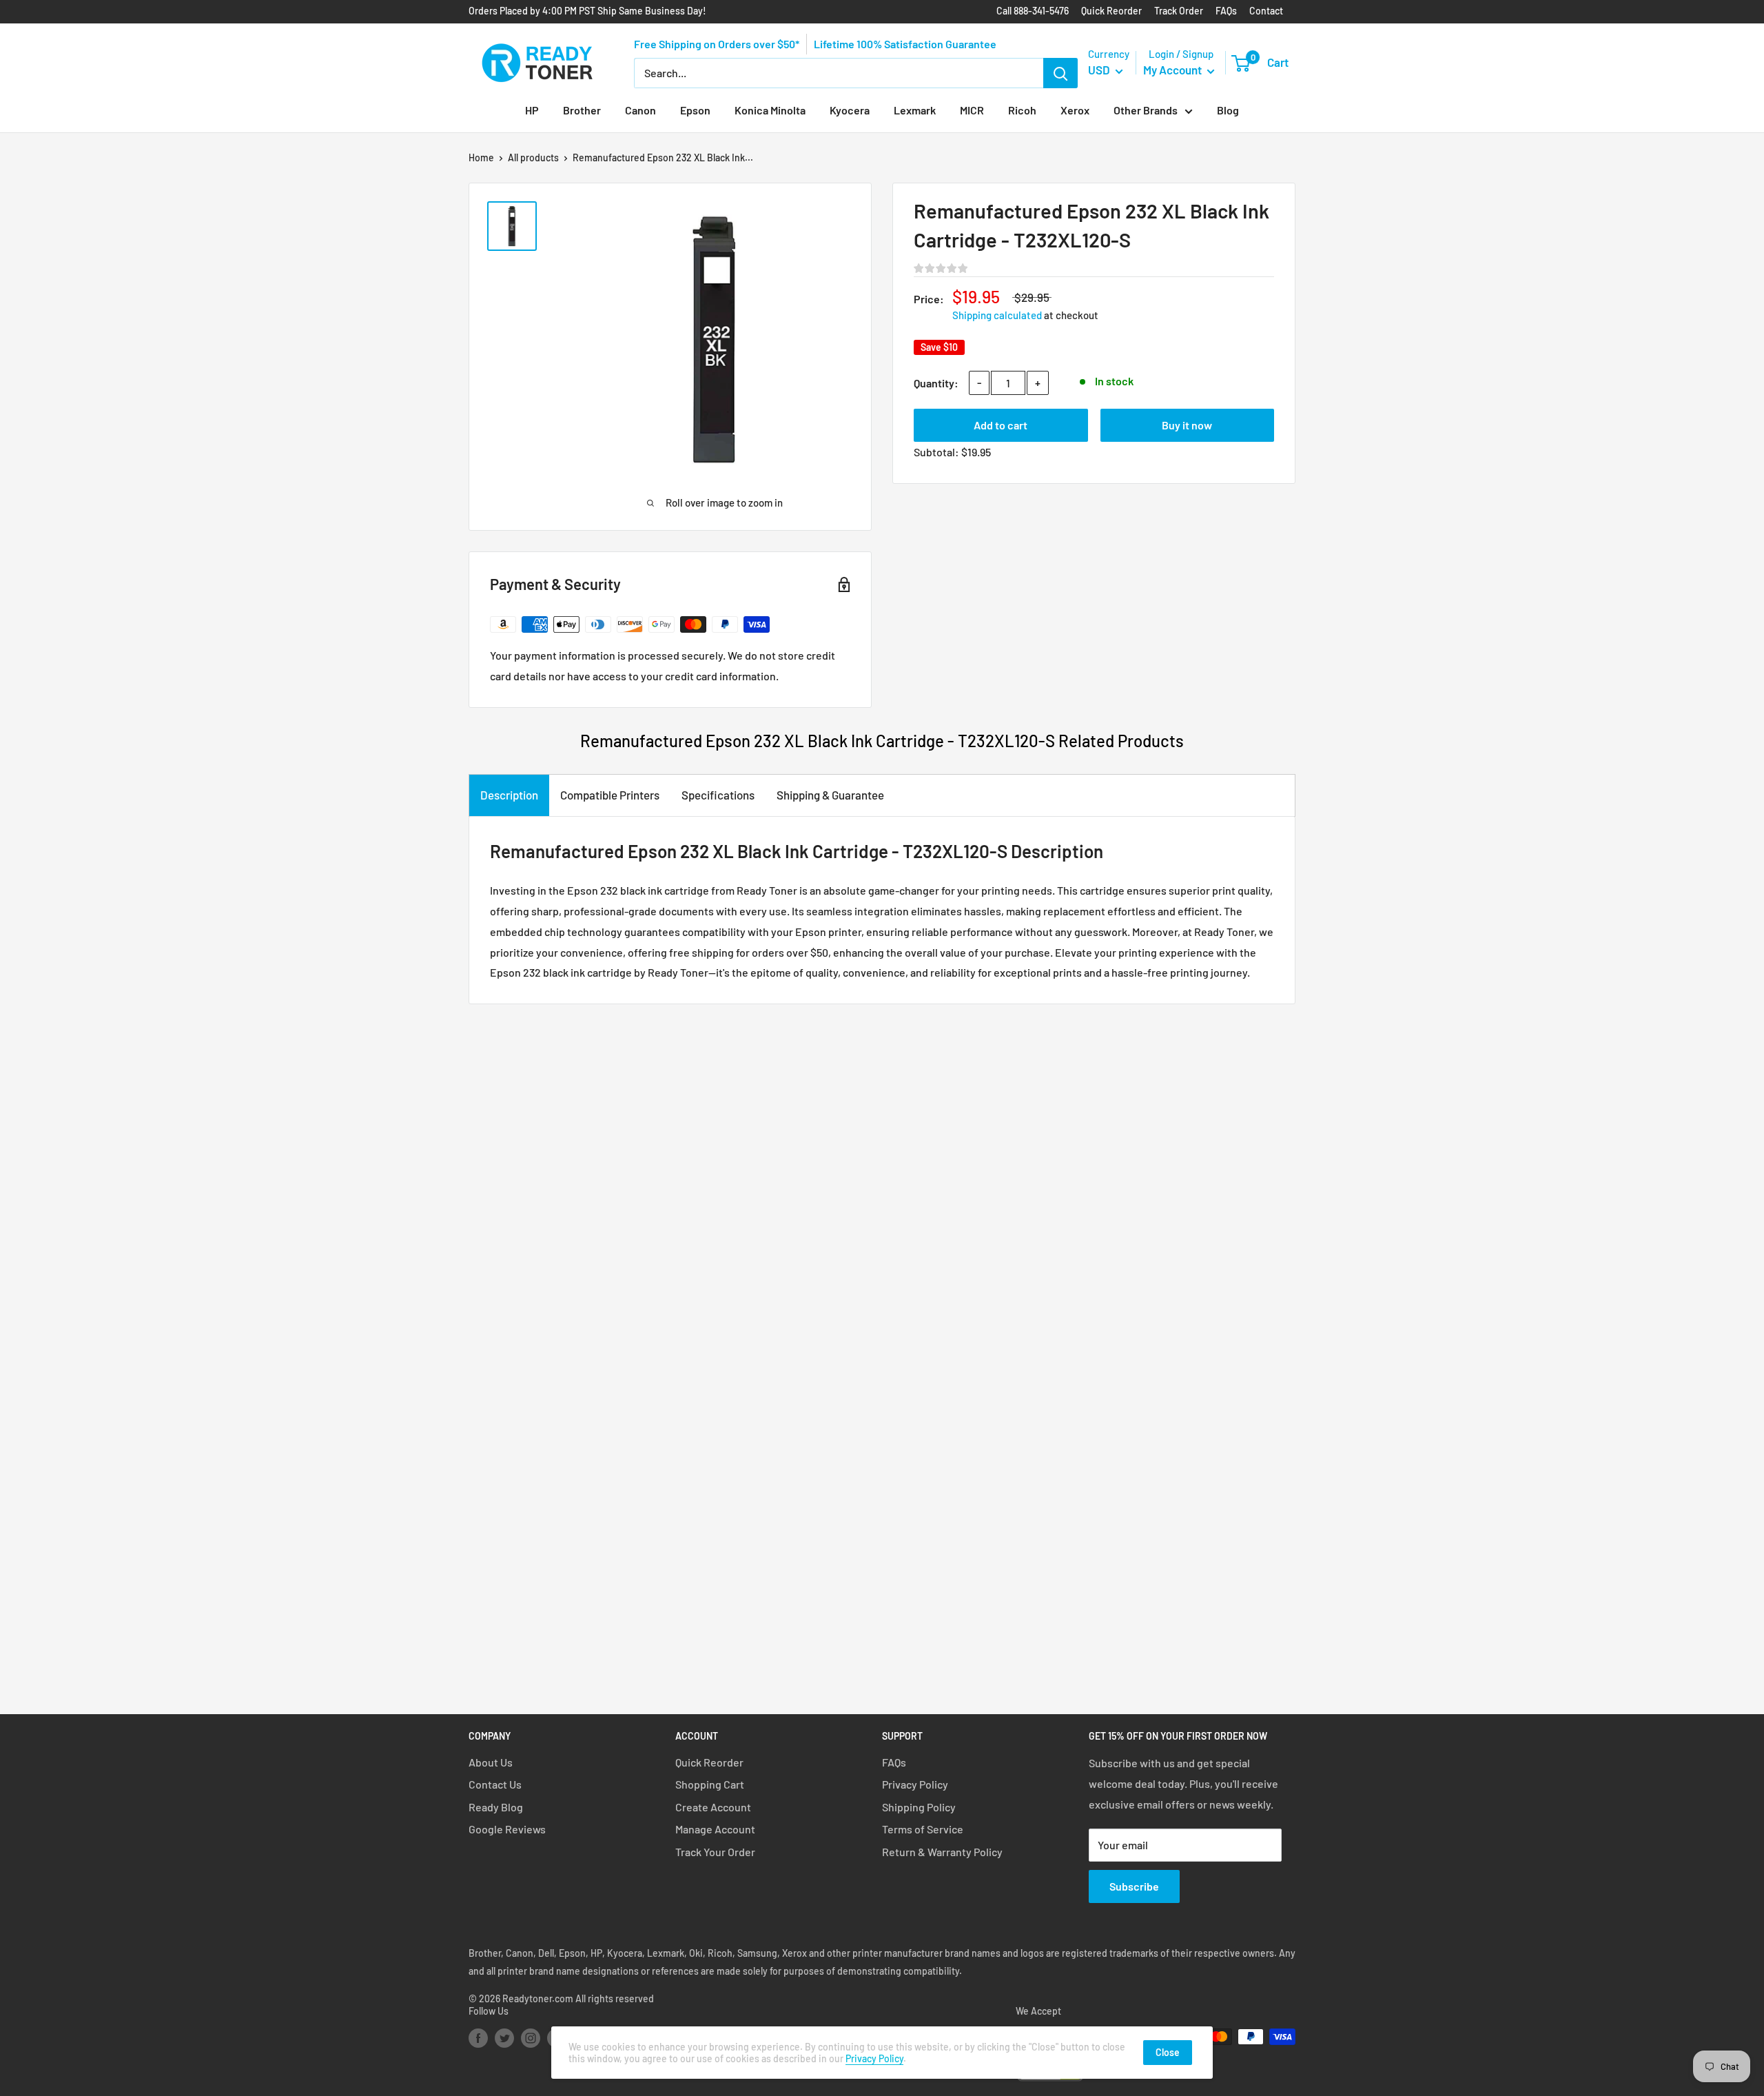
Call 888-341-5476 (1033, 11)
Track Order (1179, 11)
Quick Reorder (1111, 11)
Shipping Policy (919, 1807)
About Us (491, 1762)
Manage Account (715, 1829)
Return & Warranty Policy (942, 1852)
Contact (1266, 11)
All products (533, 157)
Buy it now (1187, 425)
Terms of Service (923, 1829)
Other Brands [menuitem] (1146, 110)
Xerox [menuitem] (1075, 110)
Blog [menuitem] (1228, 110)
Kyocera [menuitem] (850, 110)
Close (1168, 2052)
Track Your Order (715, 1852)
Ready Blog (496, 1807)
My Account (1173, 70)
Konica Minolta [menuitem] (770, 110)
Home (481, 157)
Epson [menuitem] (695, 110)
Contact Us (495, 1784)
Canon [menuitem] (640, 110)
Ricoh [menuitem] (1022, 110)
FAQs (1226, 11)
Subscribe (1134, 1886)
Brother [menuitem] (582, 110)
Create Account (713, 1807)
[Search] (1060, 73)
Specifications (718, 795)
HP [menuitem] (532, 110)
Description (509, 795)
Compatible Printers (610, 795)
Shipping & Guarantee (830, 795)
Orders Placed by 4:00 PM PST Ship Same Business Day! (587, 11)
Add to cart (1001, 425)
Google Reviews (507, 1829)
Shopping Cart (710, 1784)
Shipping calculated (997, 315)
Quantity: (936, 383)
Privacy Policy (915, 1784)
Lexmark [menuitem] (915, 110)
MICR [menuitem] (972, 110)
